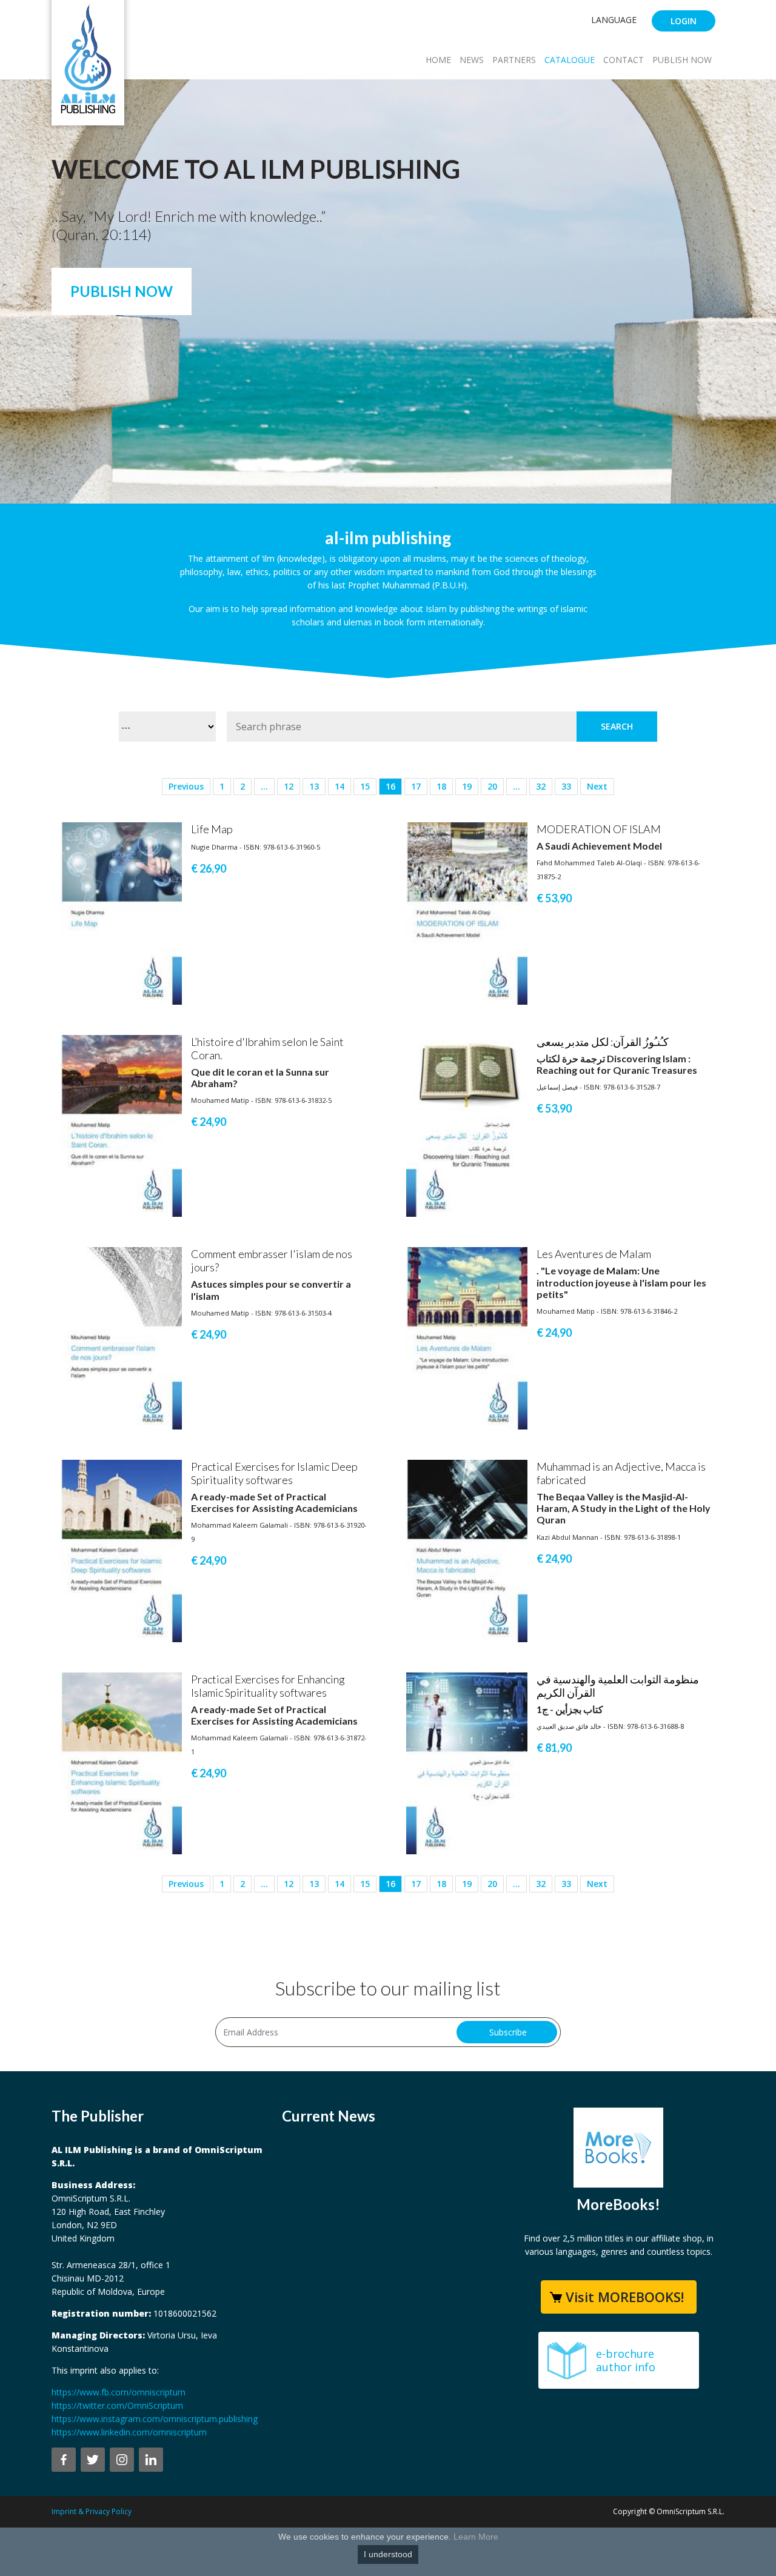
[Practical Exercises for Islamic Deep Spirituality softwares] (121, 1550)
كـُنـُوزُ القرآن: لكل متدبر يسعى (603, 1042)
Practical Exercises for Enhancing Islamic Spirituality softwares (268, 1686)
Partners (514, 60)
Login (684, 21)
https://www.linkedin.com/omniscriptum (129, 2432)
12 (289, 786)
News (472, 60)
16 (390, 786)
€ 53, (554, 898)
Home (438, 60)
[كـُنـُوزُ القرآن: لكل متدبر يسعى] (467, 1125)
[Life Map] (121, 912)
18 (441, 786)
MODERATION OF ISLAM (599, 829)
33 (566, 786)
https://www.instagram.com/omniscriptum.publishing (155, 2419)
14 (339, 786)
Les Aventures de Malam (594, 1254)
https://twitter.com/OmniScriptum (117, 2405)
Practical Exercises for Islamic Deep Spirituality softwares (274, 1473)
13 (314, 786)
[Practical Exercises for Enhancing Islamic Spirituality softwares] (121, 1762)
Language (614, 20)
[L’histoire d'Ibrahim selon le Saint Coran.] (121, 1125)
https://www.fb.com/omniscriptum (119, 2392)
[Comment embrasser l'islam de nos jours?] (121, 1338)
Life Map (212, 829)
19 (467, 786)
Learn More (476, 2537)
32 (541, 786)
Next (597, 786)
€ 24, (209, 1122)
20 (492, 786)
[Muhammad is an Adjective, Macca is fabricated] (467, 1550)
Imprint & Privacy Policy (92, 2511)
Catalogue (570, 60)
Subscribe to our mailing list (388, 1988)
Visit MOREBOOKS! (625, 2297)
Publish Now (682, 60)
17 (416, 786)
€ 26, (209, 868)
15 (365, 786)
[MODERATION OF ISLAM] (467, 912)
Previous (186, 786)
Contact (624, 60)
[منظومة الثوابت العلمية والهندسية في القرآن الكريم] (467, 1762)
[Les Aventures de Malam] (467, 1338)
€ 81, (554, 1748)
